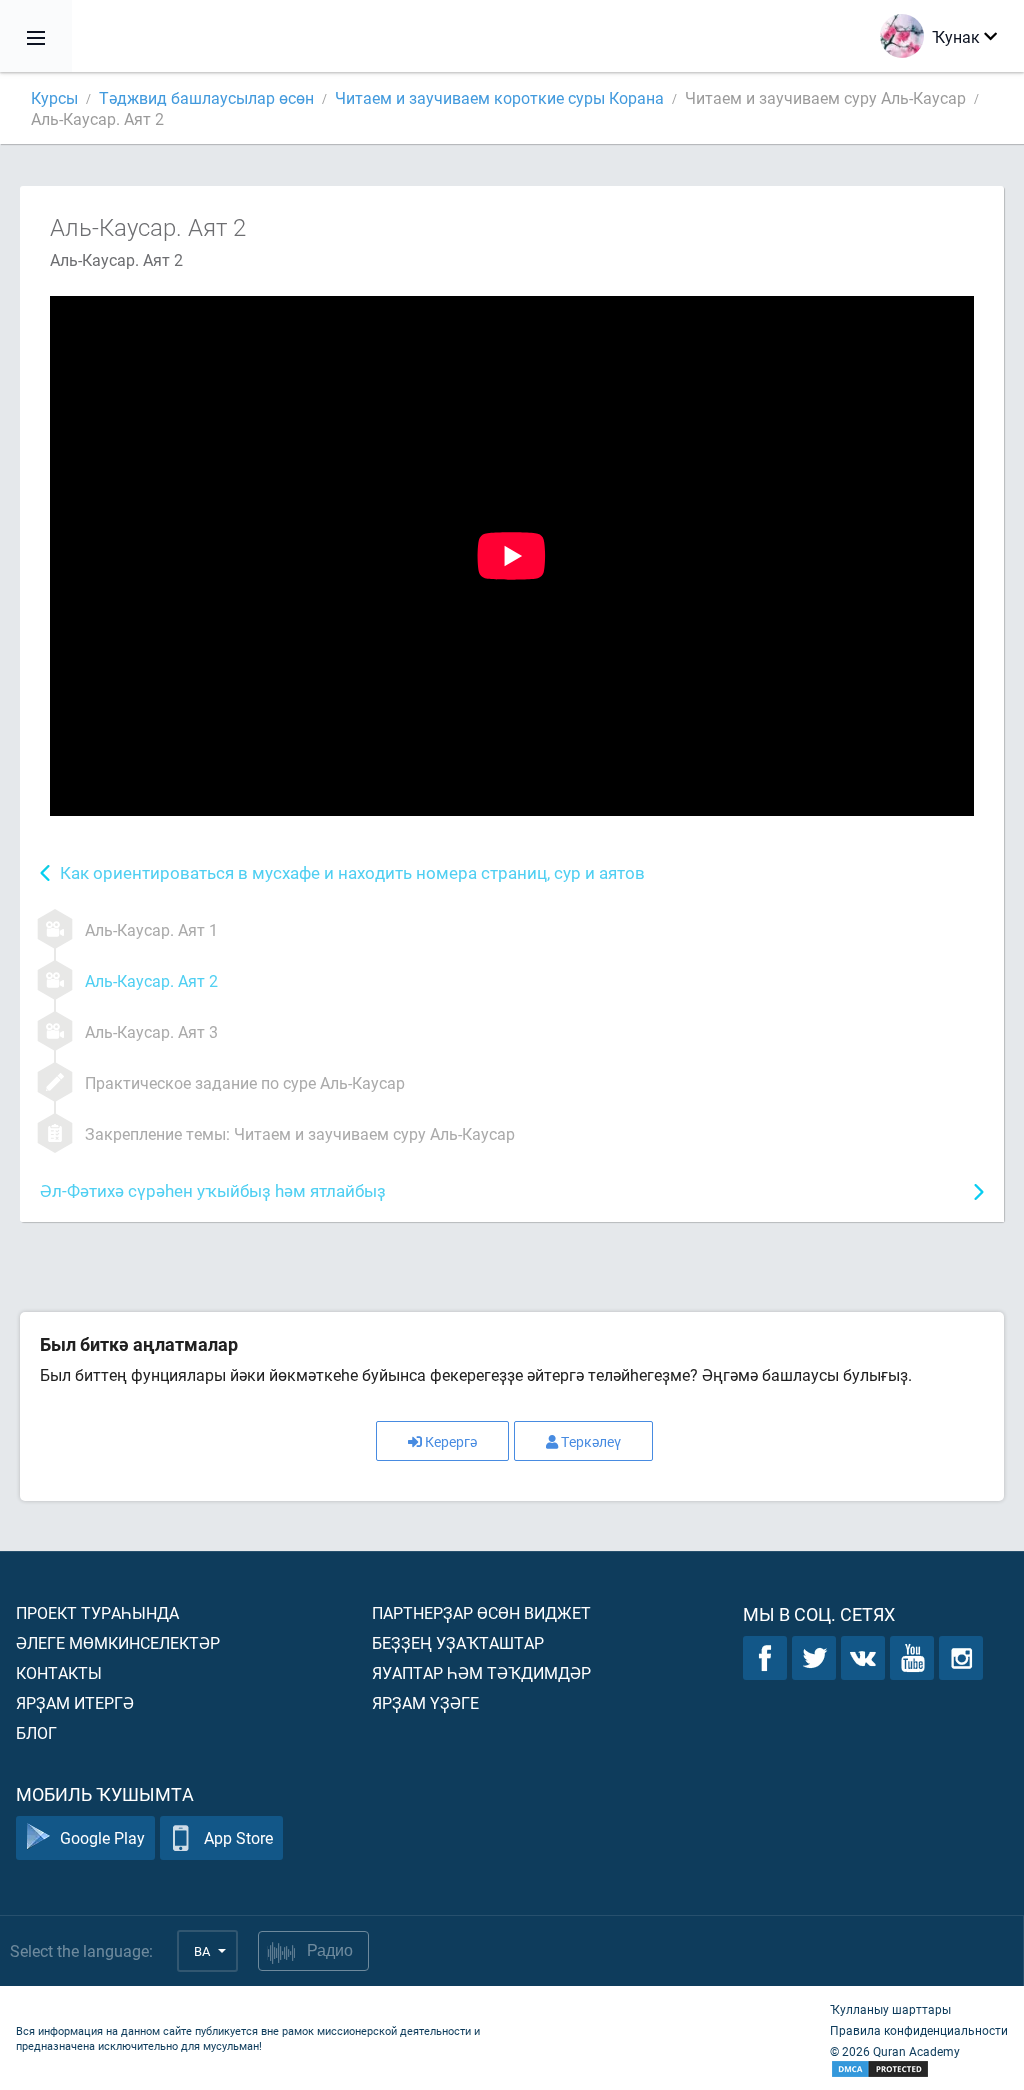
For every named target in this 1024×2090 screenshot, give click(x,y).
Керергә (451, 1441)
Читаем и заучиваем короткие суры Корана (499, 97)
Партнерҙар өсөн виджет (481, 1612)
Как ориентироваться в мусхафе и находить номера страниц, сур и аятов (352, 872)
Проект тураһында (97, 1612)
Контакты (59, 1672)
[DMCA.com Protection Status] (919, 2069)
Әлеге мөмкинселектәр (118, 1642)
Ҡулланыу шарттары (890, 2009)
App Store (238, 1837)
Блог (36, 1732)
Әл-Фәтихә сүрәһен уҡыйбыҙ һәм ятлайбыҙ (213, 1190)
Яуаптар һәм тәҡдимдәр (481, 1672)
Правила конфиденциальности (919, 2030)
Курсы (54, 97)
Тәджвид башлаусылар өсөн (206, 97)
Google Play (102, 1837)
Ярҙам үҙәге (425, 1702)
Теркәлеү (591, 1441)
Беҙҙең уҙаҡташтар (458, 1642)
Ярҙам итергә (75, 1702)
